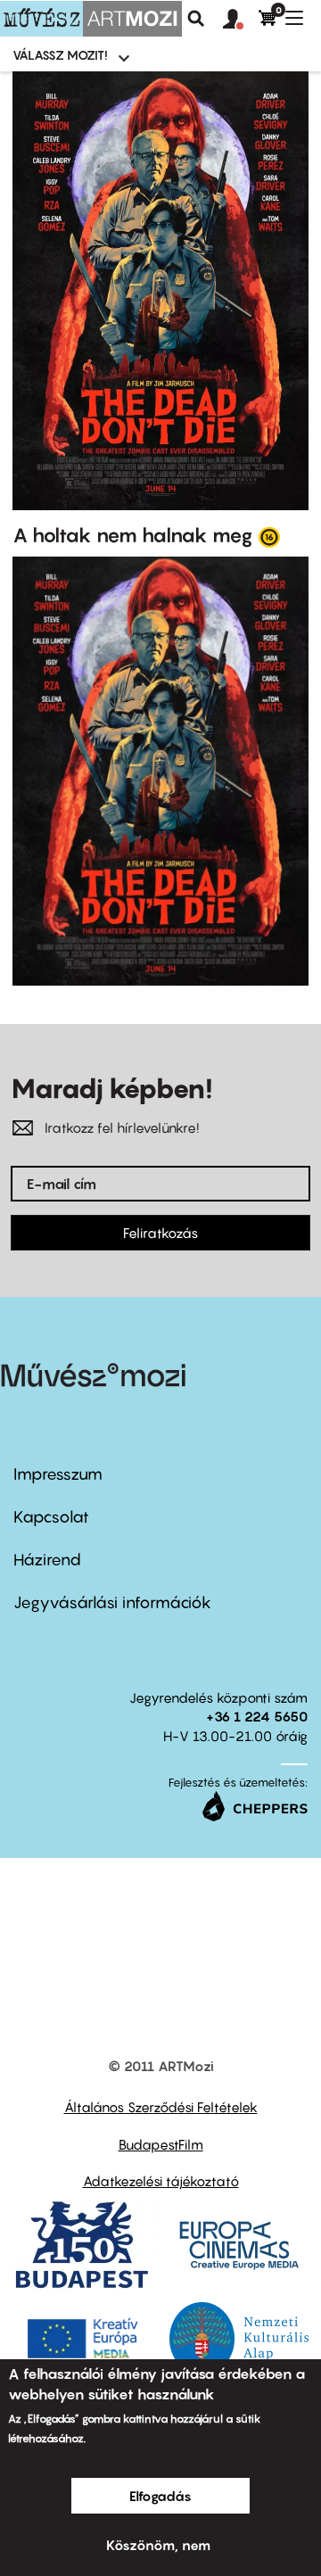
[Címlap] (91, 19)
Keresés (196, 19)
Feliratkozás (160, 1233)
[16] (269, 536)
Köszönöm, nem (158, 2545)
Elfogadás (160, 2496)
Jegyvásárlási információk (112, 1602)
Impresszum (58, 1474)
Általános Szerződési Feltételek (161, 2107)
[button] (241, 20)
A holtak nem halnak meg (133, 535)
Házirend (47, 1560)
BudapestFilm (161, 2144)
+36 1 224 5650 (257, 1716)
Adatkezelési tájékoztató (161, 2181)
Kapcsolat (51, 1517)
